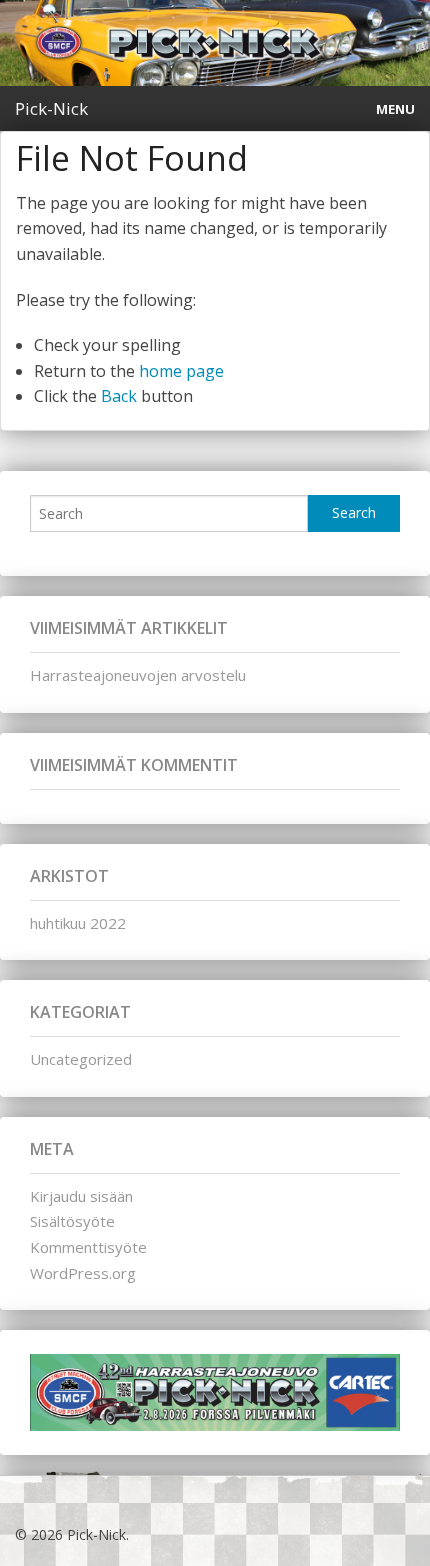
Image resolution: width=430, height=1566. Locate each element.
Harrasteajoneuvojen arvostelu (138, 675)
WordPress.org (83, 1273)
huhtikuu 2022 (78, 923)
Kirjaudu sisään (81, 1196)
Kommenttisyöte (88, 1247)
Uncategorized (81, 1059)
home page (181, 371)
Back (119, 396)
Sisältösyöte (72, 1221)
